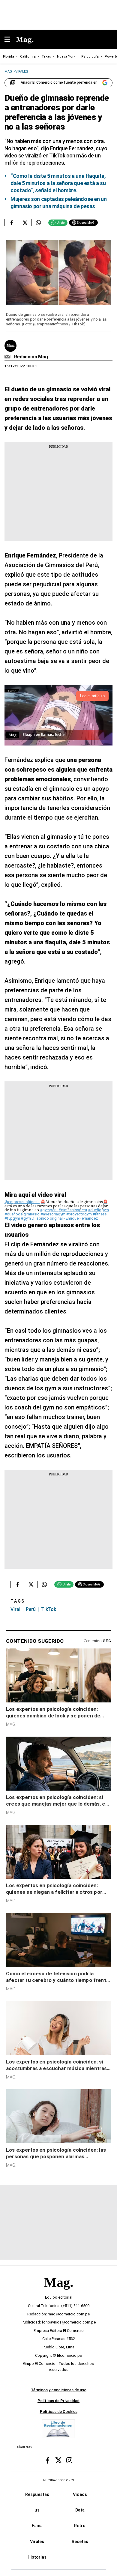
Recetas (80, 2542)
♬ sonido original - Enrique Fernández (65, 1218)
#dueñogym (98, 1210)
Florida (9, 57)
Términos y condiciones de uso (59, 2390)
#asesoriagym (53, 1214)
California (28, 57)
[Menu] (10, 40)
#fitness (100, 1214)
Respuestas (37, 2494)
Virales (37, 2542)
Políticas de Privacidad (58, 2401)
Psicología (90, 57)
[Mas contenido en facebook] (48, 2461)
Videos (80, 2494)
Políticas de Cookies (59, 2412)
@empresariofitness (22, 1202)
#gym (26, 1218)
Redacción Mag (31, 357)
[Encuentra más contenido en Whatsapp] (38, 223)
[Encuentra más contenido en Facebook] (11, 223)
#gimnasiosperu (73, 1210)
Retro (80, 2526)
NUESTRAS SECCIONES (58, 2480)
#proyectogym (79, 1214)
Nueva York (66, 57)
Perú (31, 1609)
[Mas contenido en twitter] (58, 2461)
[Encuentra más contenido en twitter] (25, 223)
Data (80, 2510)
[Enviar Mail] (8, 357)
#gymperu (49, 1210)
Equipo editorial (59, 2298)
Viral (15, 1609)
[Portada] (58, 2293)
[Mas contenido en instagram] (69, 2461)
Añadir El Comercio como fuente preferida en (59, 82)
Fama (37, 2526)
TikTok (49, 1609)
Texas (46, 57)
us (37, 2510)
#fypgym (12, 1218)
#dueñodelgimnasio (22, 1214)
